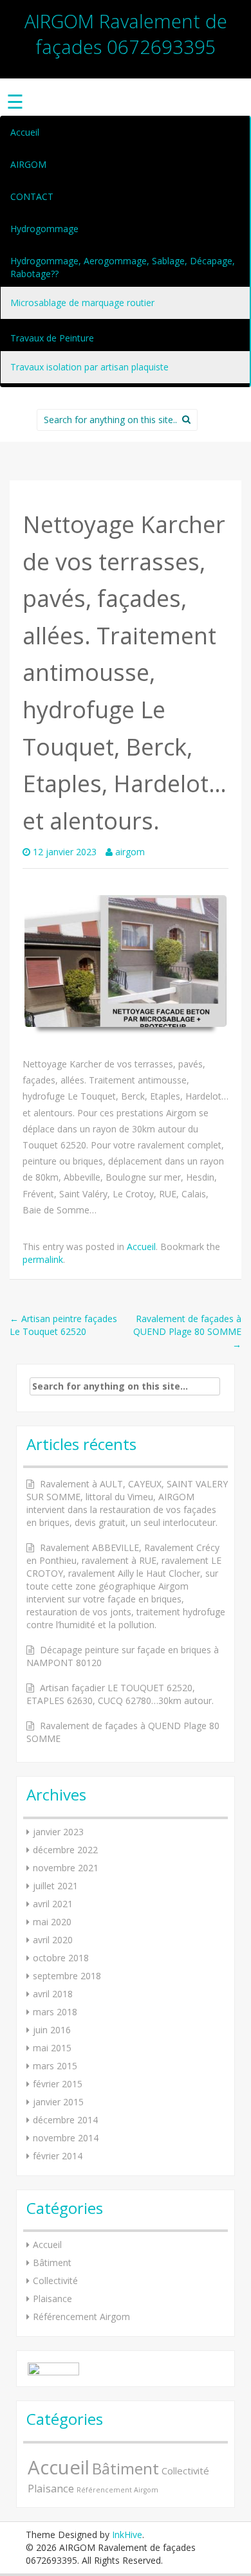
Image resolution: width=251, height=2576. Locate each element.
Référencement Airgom (81, 2317)
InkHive (127, 2535)
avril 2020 (53, 1940)
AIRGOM (28, 164)
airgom (130, 852)
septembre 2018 (67, 1976)
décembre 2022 (65, 1850)
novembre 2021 (66, 1868)
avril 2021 (53, 1904)
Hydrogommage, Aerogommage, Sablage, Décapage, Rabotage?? (123, 267)
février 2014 (58, 2156)
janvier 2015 (58, 2102)
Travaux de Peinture (52, 338)
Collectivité (55, 2281)
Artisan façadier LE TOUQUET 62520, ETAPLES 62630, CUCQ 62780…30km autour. (120, 1694)
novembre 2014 (66, 2138)
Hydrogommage (44, 229)
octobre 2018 (61, 1958)
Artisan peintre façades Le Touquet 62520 (63, 1325)
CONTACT (32, 196)
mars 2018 (55, 2012)
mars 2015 (55, 2066)
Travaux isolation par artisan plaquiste (89, 367)
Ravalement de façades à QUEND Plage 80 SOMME (187, 1331)
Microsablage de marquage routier (82, 303)
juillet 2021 (55, 1886)
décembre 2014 (65, 2120)
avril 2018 (53, 1994)
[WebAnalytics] (53, 2368)
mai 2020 (52, 1922)
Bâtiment (52, 2263)
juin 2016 (52, 2030)
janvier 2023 (58, 1832)
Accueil (25, 132)
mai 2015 (52, 2048)
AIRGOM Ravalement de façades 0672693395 (126, 34)
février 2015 (58, 2084)
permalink (43, 1259)
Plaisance (52, 2299)
